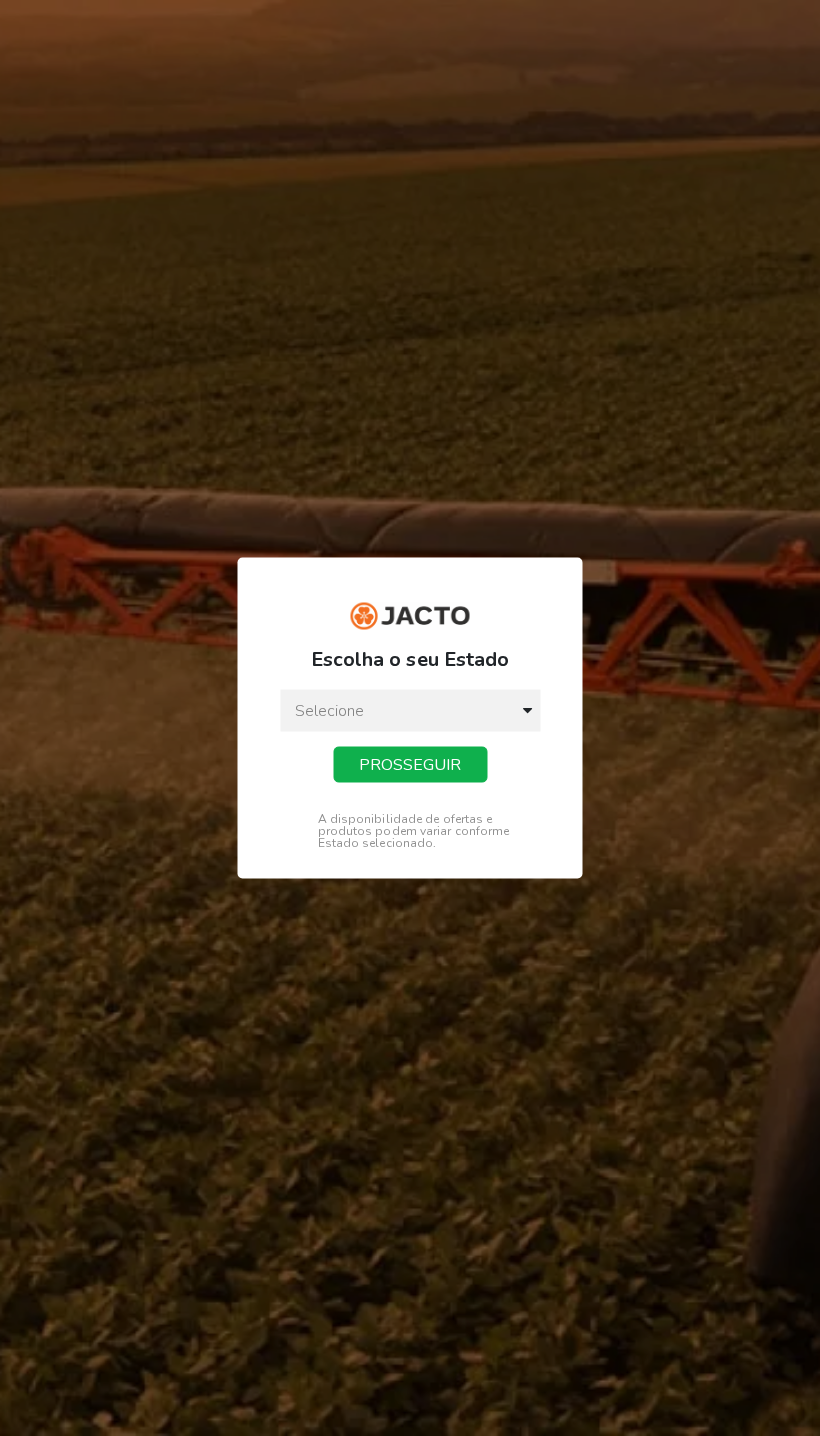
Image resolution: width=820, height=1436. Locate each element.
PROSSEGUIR (410, 764)
